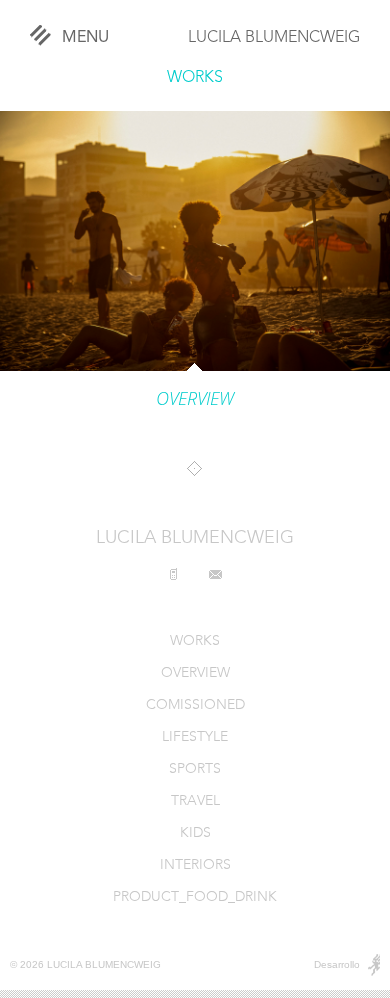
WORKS (195, 78)
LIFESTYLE (195, 737)
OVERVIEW (195, 673)
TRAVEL (195, 801)
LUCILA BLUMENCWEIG (274, 38)
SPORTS (195, 769)
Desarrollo (337, 964)
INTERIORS (195, 865)
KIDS (195, 833)
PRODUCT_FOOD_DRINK (195, 897)
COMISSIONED (195, 705)
